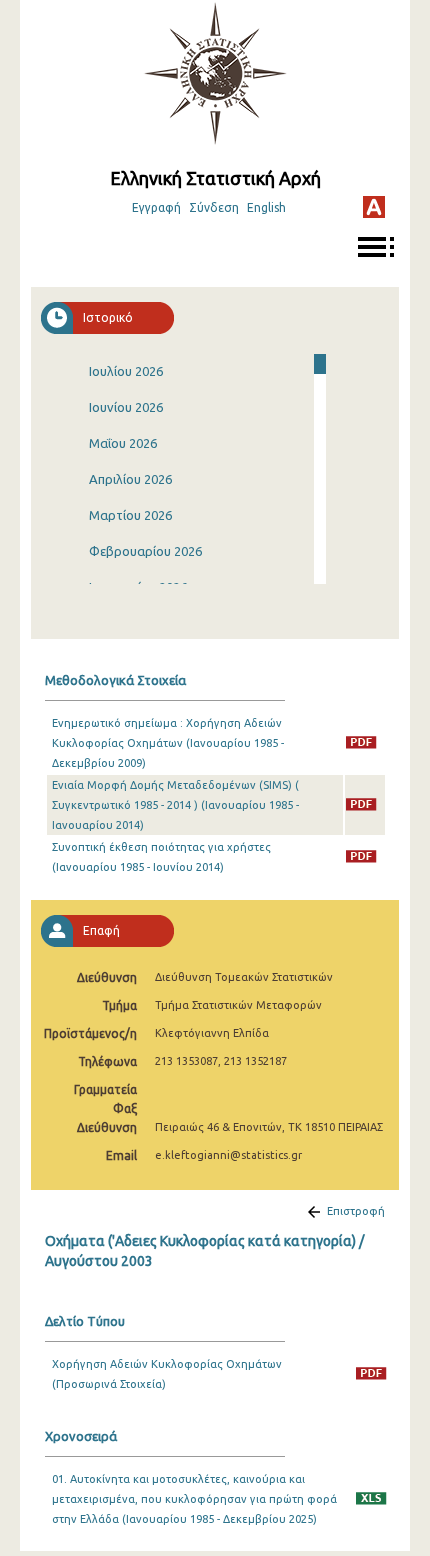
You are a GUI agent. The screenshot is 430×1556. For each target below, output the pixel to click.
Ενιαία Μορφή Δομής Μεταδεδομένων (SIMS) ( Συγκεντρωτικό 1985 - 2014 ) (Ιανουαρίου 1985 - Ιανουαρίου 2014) (175, 805)
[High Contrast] (374, 207)
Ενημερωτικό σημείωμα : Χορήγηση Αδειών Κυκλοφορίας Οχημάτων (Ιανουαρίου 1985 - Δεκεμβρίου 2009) (168, 743)
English (266, 207)
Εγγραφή (156, 207)
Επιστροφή (356, 1211)
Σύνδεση (214, 207)
